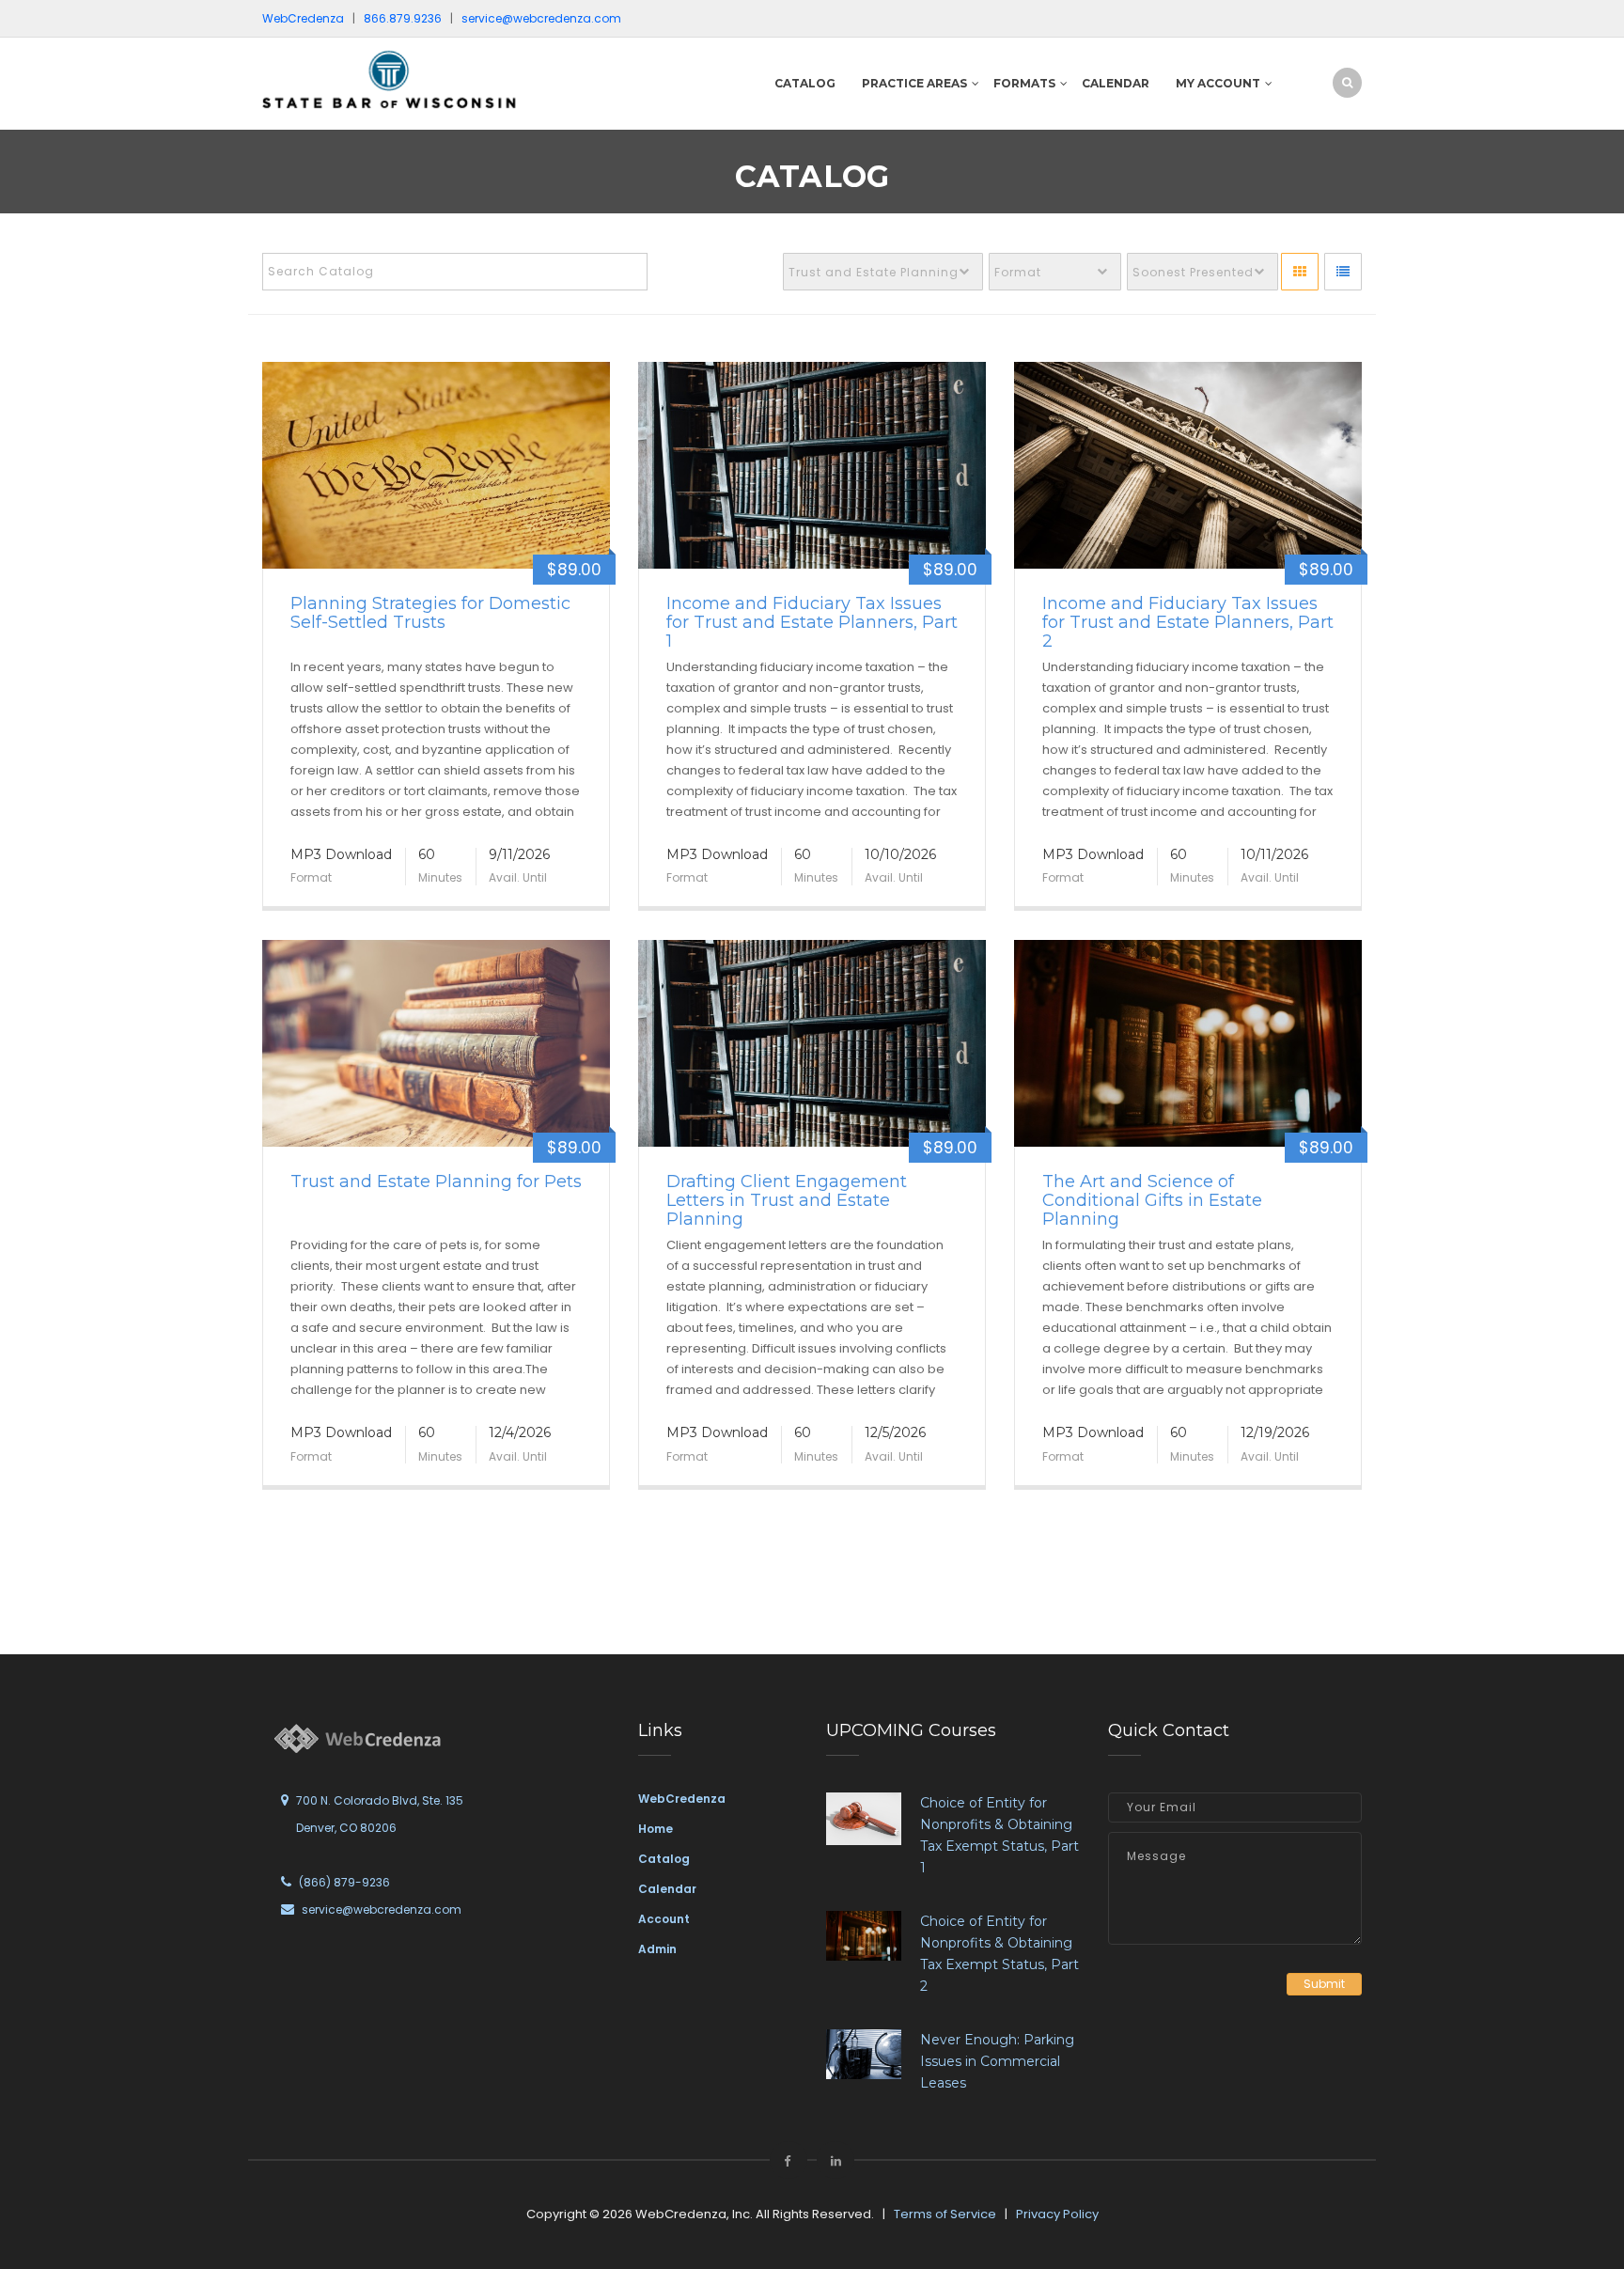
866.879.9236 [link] (403, 18)
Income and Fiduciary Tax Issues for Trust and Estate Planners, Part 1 (812, 622)
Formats (1024, 83)
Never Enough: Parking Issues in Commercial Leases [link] (997, 2061)
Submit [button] (1324, 1984)
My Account (1218, 83)
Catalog (805, 83)
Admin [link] (657, 1949)
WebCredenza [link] (682, 1799)
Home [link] (656, 1829)
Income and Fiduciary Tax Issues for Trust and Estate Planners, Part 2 (1188, 622)
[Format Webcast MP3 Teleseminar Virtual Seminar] (1055, 272)
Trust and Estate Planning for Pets (436, 1181)
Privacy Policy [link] (1057, 2214)
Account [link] (664, 1919)
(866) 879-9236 (344, 1882)
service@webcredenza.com (382, 1909)
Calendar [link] (667, 1889)
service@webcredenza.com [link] (541, 18)
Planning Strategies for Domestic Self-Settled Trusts (430, 613)
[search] (1347, 82)
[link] (389, 78)
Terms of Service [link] (945, 2214)
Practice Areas (914, 83)
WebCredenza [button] (303, 18)
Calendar (1116, 83)
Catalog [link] (664, 1859)
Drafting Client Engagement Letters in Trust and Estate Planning (787, 1200)
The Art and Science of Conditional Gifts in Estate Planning (1152, 1200)
